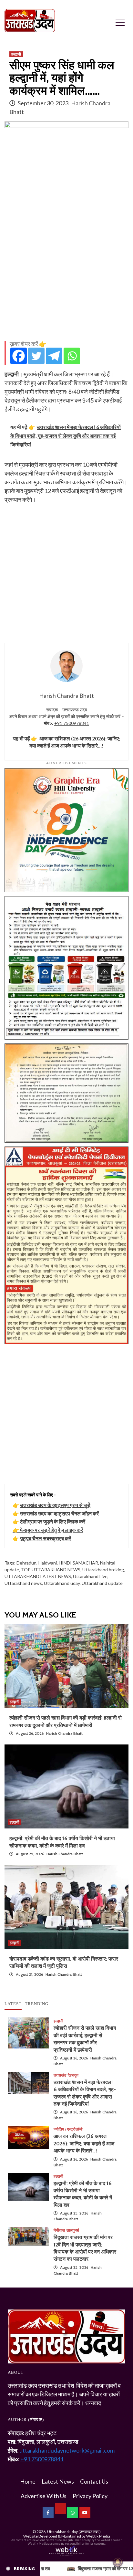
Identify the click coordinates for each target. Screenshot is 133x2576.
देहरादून (73, 2075)
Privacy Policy (90, 2496)
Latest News (58, 2481)
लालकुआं (73, 2230)
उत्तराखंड (60, 2075)
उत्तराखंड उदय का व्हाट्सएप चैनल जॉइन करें (59, 1513)
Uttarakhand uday (62, 1583)
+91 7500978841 (72, 723)
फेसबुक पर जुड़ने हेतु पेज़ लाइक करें (51, 1530)
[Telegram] (54, 356)
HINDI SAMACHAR (78, 1563)
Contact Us (94, 2481)
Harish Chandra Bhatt (64, 1733)
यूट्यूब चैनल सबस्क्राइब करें (46, 1538)
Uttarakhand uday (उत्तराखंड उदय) (74, 2532)
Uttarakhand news (23, 1583)
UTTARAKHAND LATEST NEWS (38, 1576)
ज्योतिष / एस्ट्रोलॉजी (68, 2129)
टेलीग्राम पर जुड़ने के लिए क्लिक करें (53, 1521)
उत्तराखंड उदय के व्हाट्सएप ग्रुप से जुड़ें (55, 1505)
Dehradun (26, 1563)
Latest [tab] (13, 2004)
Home (28, 2481)
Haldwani (48, 1563)
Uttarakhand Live (90, 1576)
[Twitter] (36, 356)
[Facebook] (19, 356)
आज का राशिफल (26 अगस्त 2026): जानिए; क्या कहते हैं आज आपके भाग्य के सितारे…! (84, 2143)
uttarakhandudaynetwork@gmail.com (67, 2450)
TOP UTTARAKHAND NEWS (51, 1570)
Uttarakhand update (102, 1583)
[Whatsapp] (72, 356)
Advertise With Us (44, 2496)
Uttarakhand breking (103, 1570)
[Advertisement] (66, 269)
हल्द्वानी (16, 54)
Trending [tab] (37, 2004)
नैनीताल (59, 2230)
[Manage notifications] (118, 2562)
